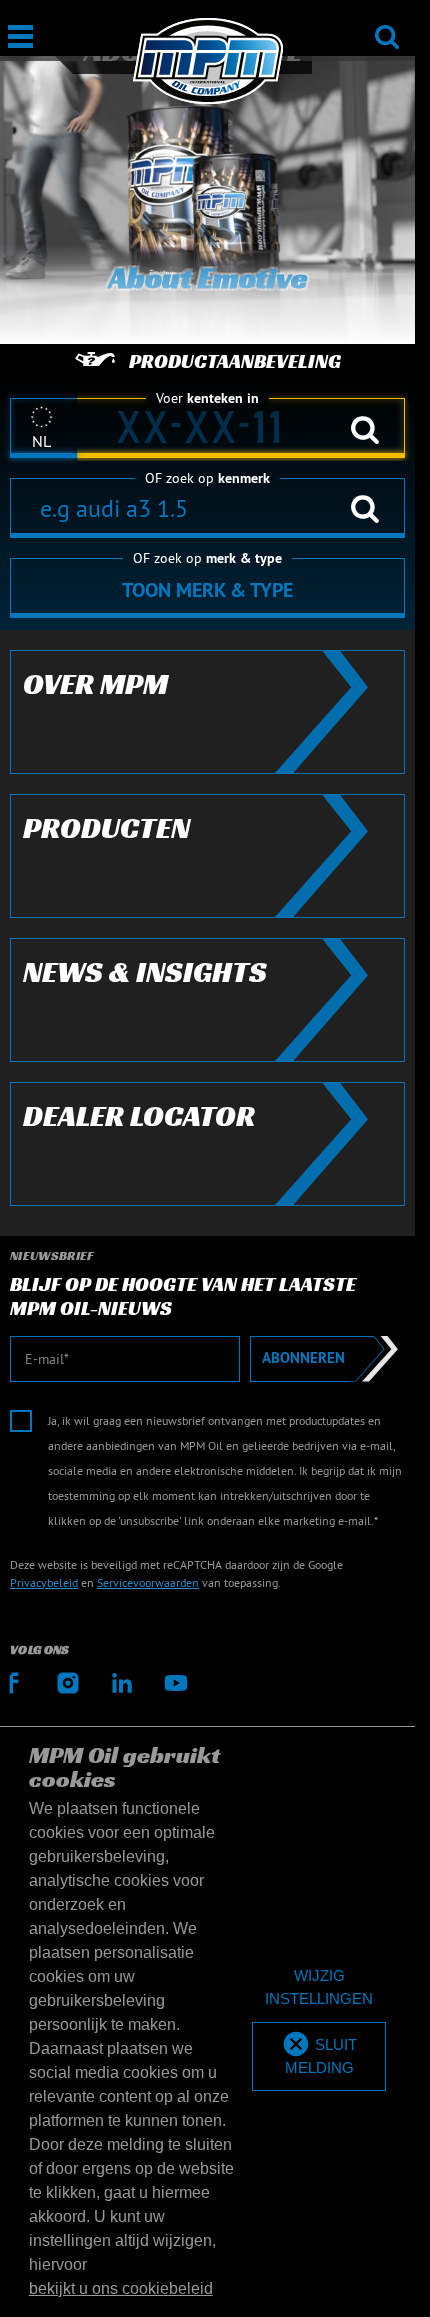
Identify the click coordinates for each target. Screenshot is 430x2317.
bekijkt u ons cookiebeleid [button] (121, 2288)
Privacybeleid (44, 1582)
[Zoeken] (387, 23)
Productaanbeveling (235, 361)
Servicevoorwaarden (148, 1582)
